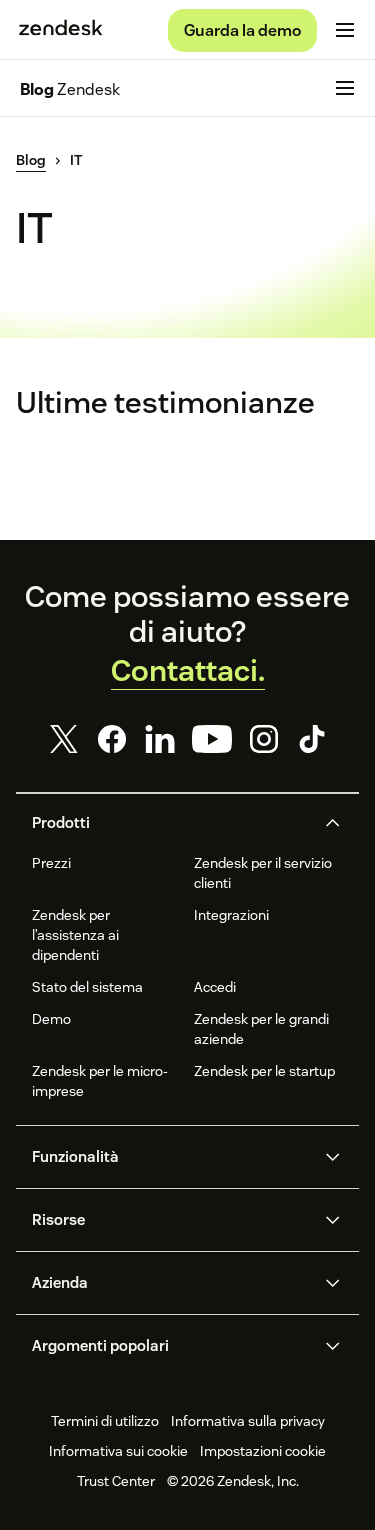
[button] (171, 823)
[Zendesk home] (61, 30)
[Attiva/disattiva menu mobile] (345, 30)
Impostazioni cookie (263, 1451)
